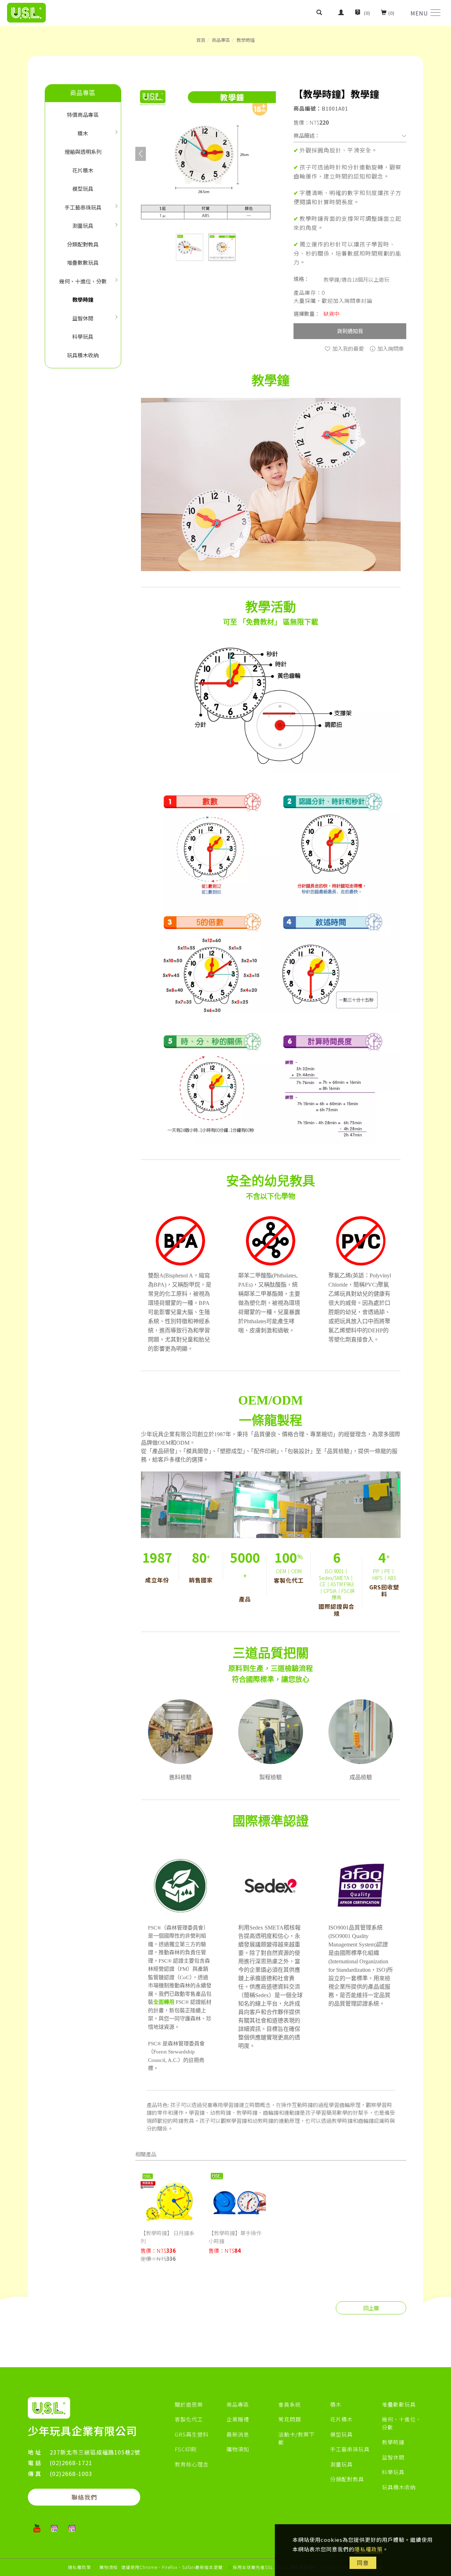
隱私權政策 (369, 2549)
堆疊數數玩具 (83, 262)
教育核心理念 (192, 2464)
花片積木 (83, 170)
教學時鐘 (246, 40)
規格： (301, 279)
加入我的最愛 (348, 348)
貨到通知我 (350, 331)
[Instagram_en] (72, 2528)
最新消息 (238, 2434)
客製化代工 (189, 2419)
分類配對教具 (83, 244)
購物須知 (238, 2449)
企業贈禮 (238, 2419)
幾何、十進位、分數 (83, 281)
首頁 (201, 40)
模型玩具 (83, 189)
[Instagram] (54, 2528)
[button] (325, 13)
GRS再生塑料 (192, 2434)
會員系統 (290, 2404)
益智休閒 (83, 318)
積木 (83, 133)
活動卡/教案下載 (296, 2438)
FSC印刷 (186, 2449)
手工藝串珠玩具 (83, 207)
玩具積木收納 (83, 355)
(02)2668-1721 (71, 2463)
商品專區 (221, 40)
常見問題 (290, 2419)
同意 (363, 2563)
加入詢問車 (390, 348)
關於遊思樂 (189, 2404)
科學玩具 (83, 336)
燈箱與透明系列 (83, 152)
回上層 (371, 2308)
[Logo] (26, 12)
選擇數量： (307, 314)
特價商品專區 (83, 115)
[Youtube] (37, 2528)
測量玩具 (83, 226)
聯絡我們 (84, 2497)
